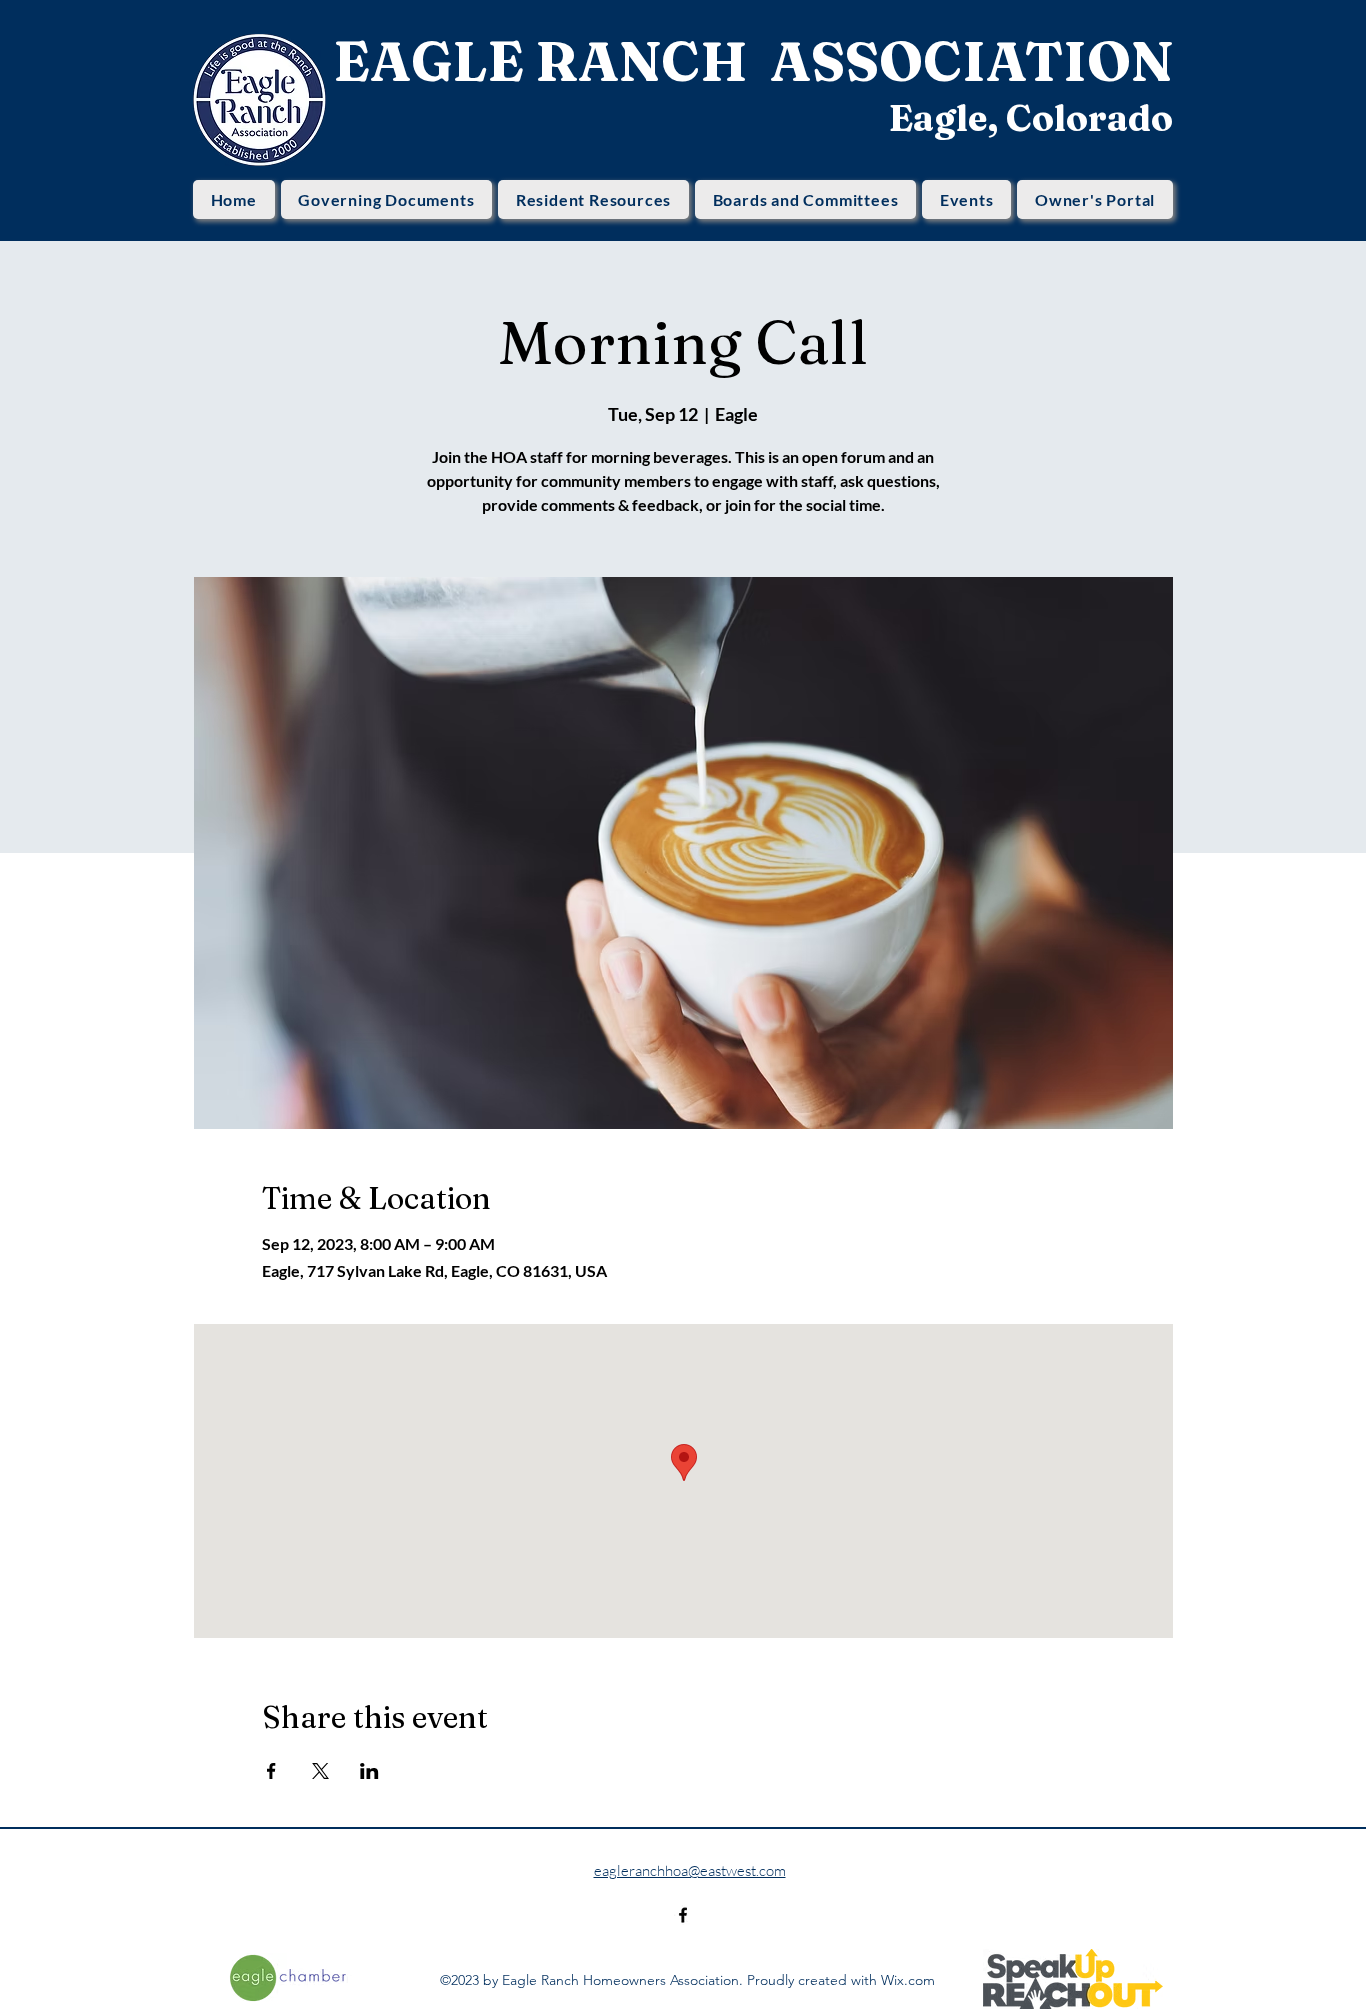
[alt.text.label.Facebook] (683, 1915)
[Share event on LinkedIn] (369, 1771)
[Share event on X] (320, 1771)
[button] (387, 199)
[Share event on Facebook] (271, 1771)
